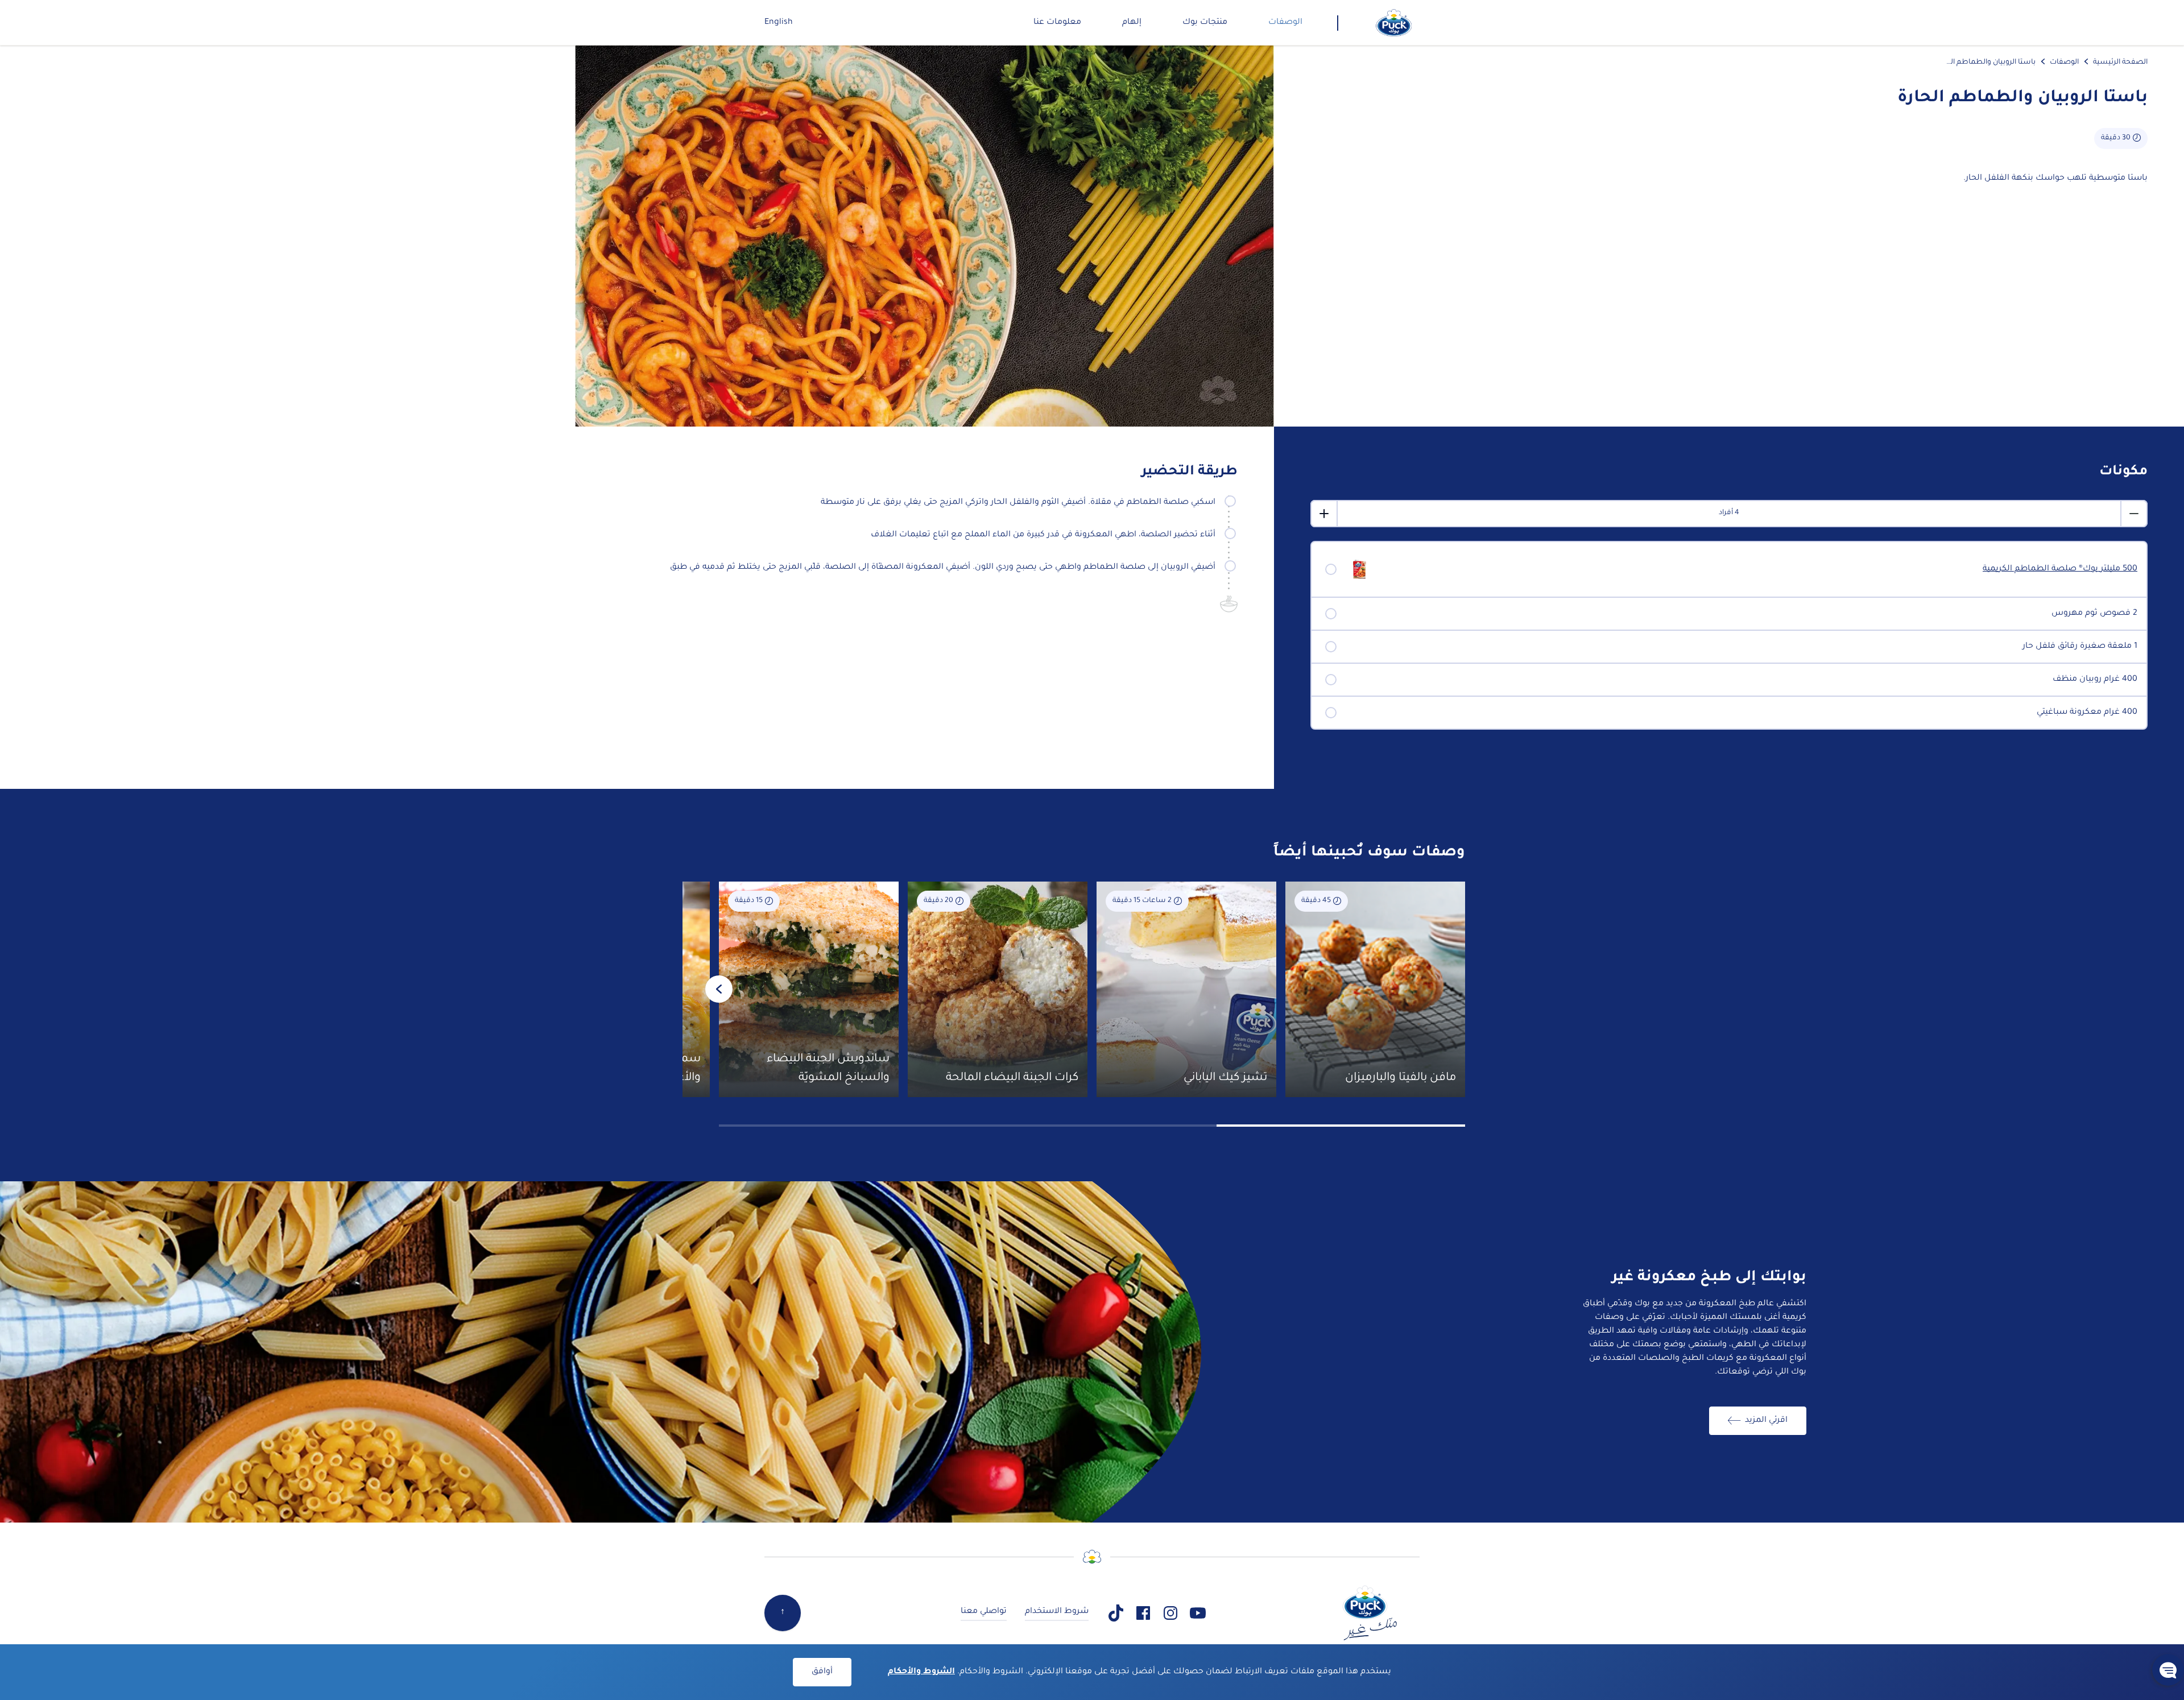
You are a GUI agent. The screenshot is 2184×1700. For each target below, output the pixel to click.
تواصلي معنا (984, 1612)
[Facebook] (1143, 1613)
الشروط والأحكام (921, 1672)
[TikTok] (1116, 1613)
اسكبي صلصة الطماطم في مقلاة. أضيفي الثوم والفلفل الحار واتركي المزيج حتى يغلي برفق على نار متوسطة (1018, 503)
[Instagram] (1170, 1613)
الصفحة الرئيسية (2120, 63)
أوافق (822, 1672)
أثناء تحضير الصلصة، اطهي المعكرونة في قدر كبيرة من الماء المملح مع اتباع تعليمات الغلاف (1043, 535)
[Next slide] (719, 989)
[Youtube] (1198, 1613)
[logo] (1394, 23)
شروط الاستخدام (1057, 1612)
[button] (2168, 1670)
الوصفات (2064, 63)
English (779, 23)
